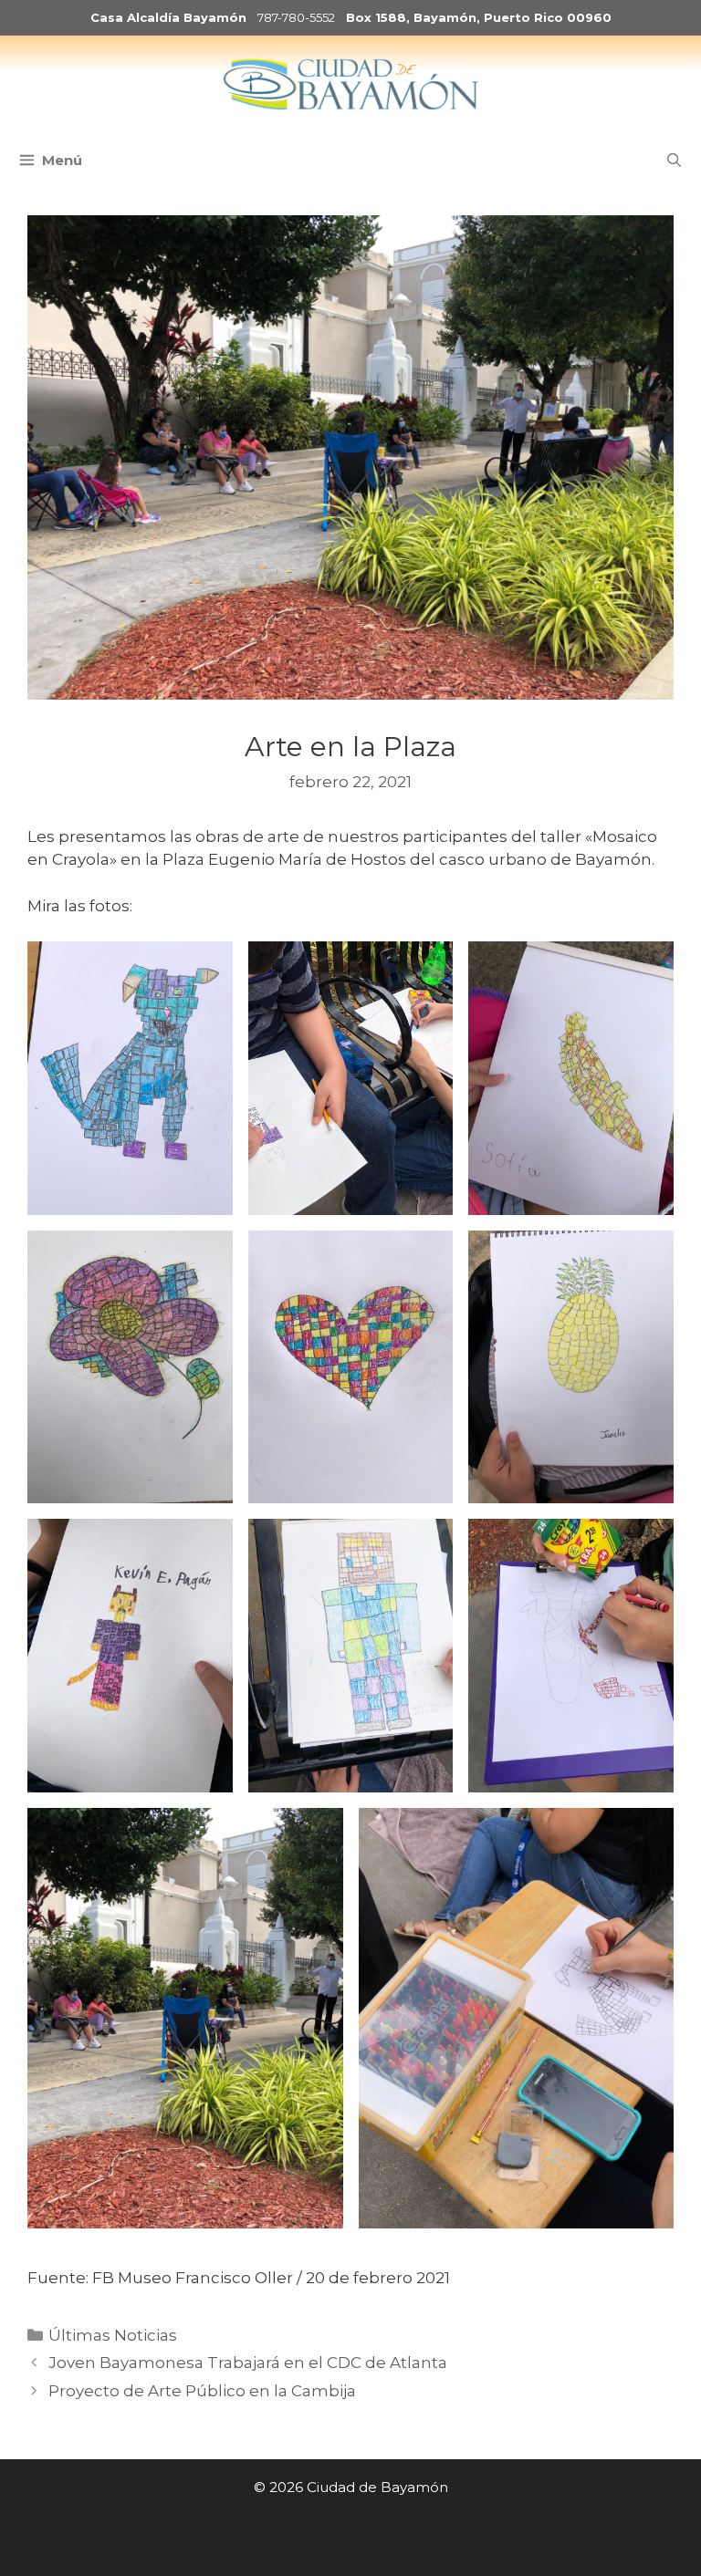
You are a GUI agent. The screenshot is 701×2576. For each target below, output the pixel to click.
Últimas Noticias (113, 2335)
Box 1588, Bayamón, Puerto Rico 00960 (479, 17)
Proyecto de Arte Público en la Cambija (202, 2391)
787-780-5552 (296, 17)
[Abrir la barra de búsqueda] (674, 161)
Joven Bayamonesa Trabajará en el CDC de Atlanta (248, 2363)
